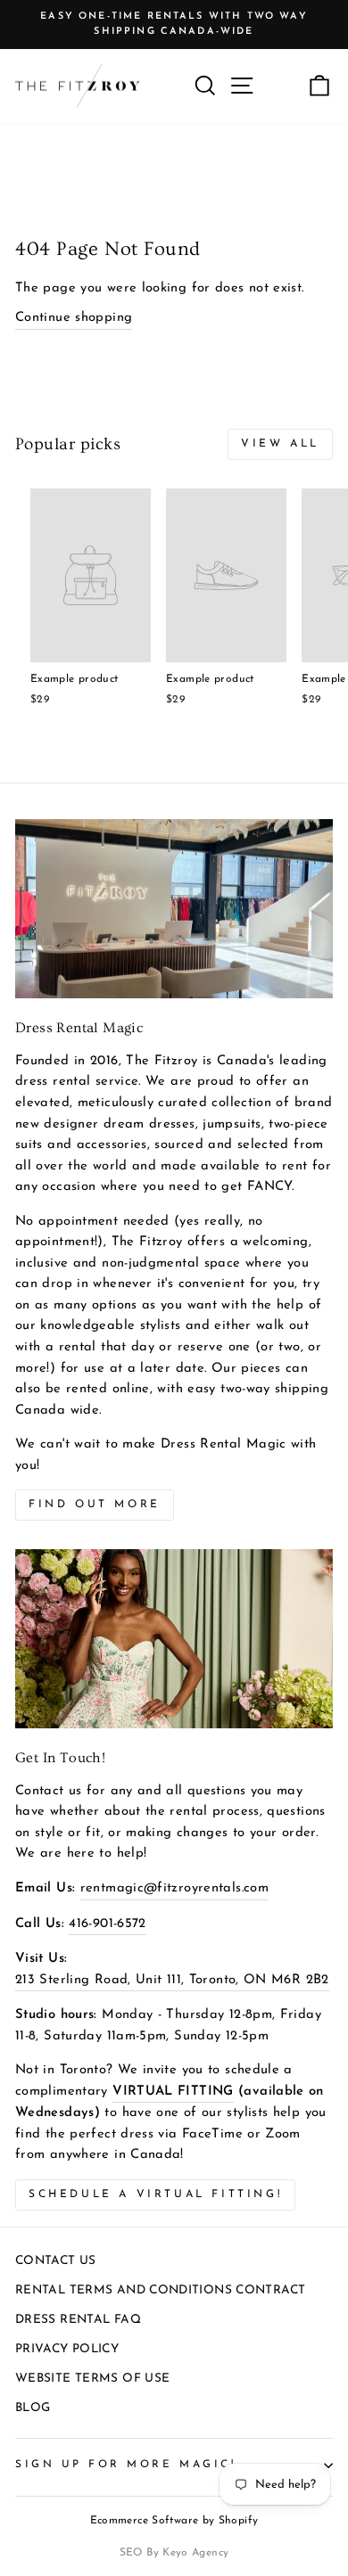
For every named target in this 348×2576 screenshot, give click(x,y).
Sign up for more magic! (125, 2465)
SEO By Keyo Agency (174, 2553)
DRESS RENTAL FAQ (78, 2320)
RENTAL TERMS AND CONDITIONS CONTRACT (160, 2290)
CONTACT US (56, 2261)
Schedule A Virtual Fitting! (155, 2195)
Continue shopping (74, 318)
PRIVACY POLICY (67, 2349)
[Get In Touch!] (174, 1638)
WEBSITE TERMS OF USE (92, 2379)
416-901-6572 (107, 1924)
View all (280, 444)
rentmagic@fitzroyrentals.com (174, 1888)
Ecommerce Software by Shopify (174, 2521)
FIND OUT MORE (95, 1505)
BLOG (33, 2408)
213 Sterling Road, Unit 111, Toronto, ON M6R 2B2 (172, 1980)
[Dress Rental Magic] (174, 908)
